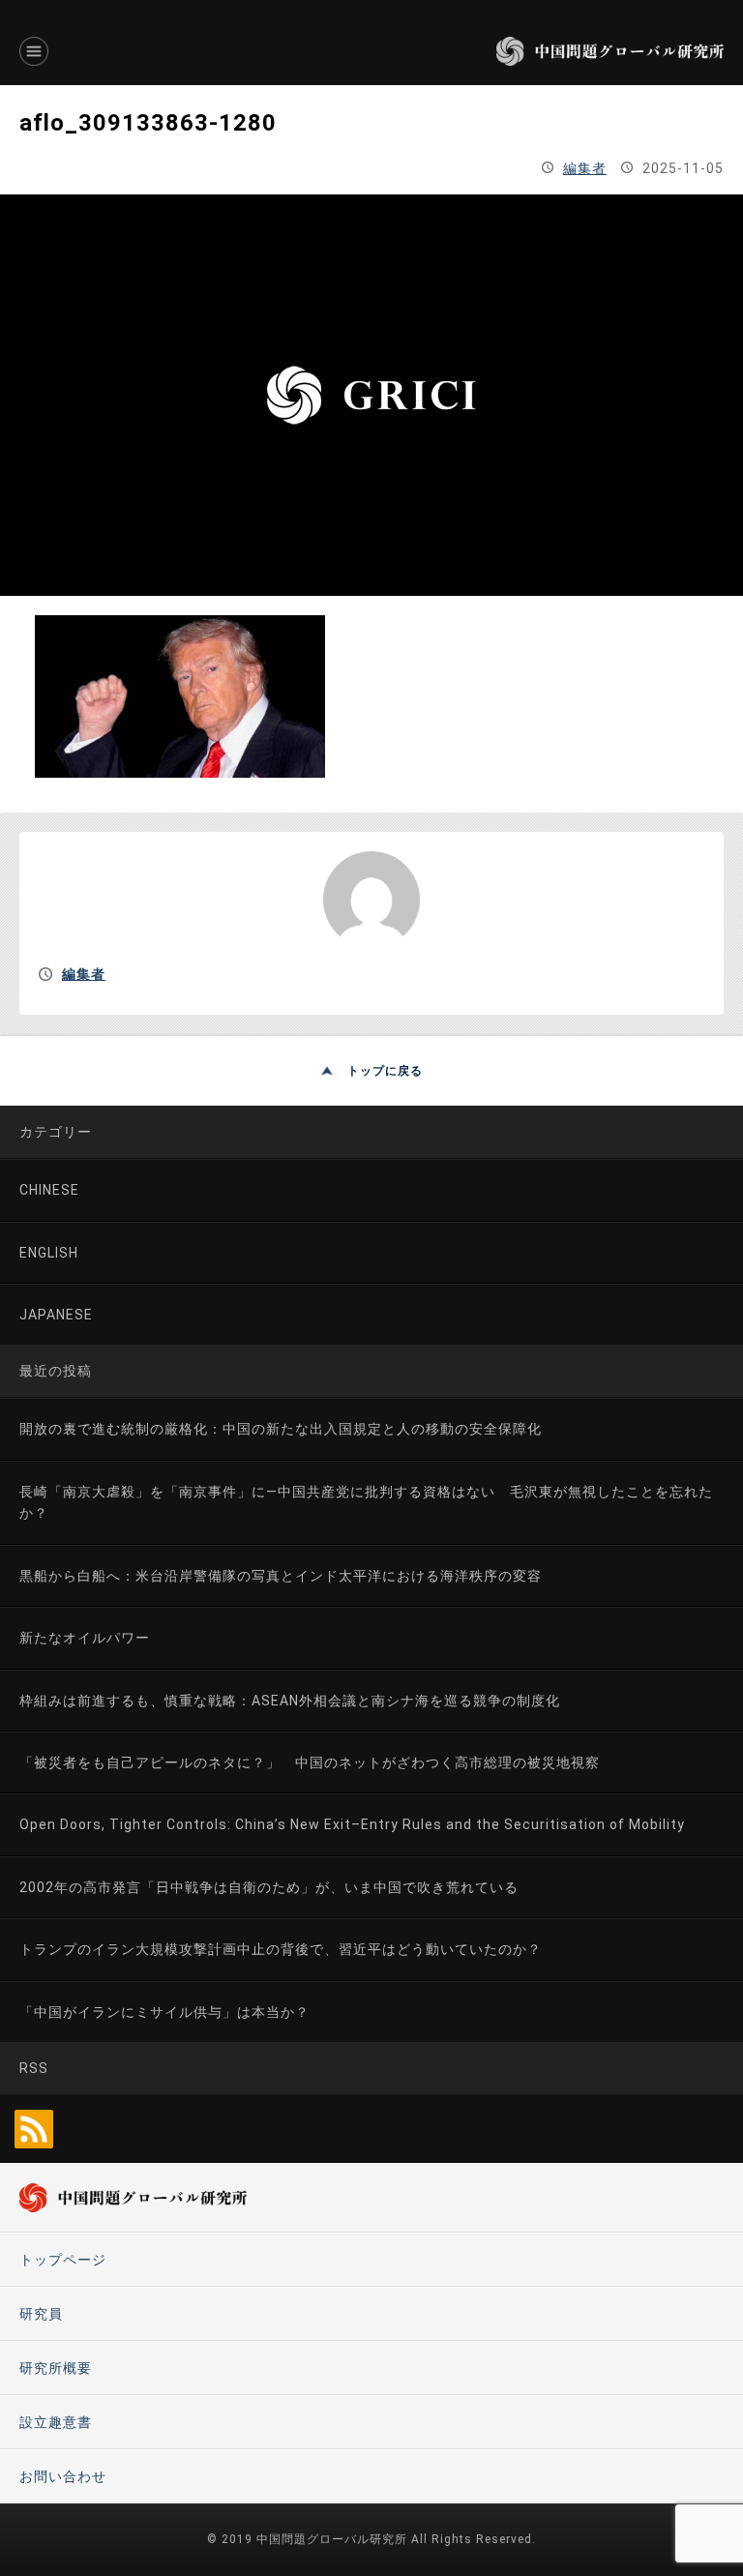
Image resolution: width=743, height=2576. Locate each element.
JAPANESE (56, 1315)
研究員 (41, 2314)
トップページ (63, 2260)
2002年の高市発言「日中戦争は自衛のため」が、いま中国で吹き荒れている (269, 1887)
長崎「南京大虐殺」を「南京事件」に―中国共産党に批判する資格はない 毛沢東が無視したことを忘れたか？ (366, 1502)
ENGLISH (49, 1253)
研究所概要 (56, 2368)
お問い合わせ (63, 2476)
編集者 (585, 168)
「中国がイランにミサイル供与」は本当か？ (164, 2012)
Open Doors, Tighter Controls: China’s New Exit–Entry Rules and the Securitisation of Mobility (352, 1824)
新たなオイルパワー (85, 1638)
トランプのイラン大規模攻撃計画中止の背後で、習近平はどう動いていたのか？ (281, 1949)
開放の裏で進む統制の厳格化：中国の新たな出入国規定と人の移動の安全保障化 (281, 1429)
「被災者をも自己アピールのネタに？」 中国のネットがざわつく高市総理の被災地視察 (310, 1762)
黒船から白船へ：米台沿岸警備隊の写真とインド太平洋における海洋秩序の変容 (281, 1576)
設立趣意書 (56, 2422)
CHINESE (49, 1190)
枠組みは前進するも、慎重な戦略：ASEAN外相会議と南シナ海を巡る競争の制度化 (290, 1701)
